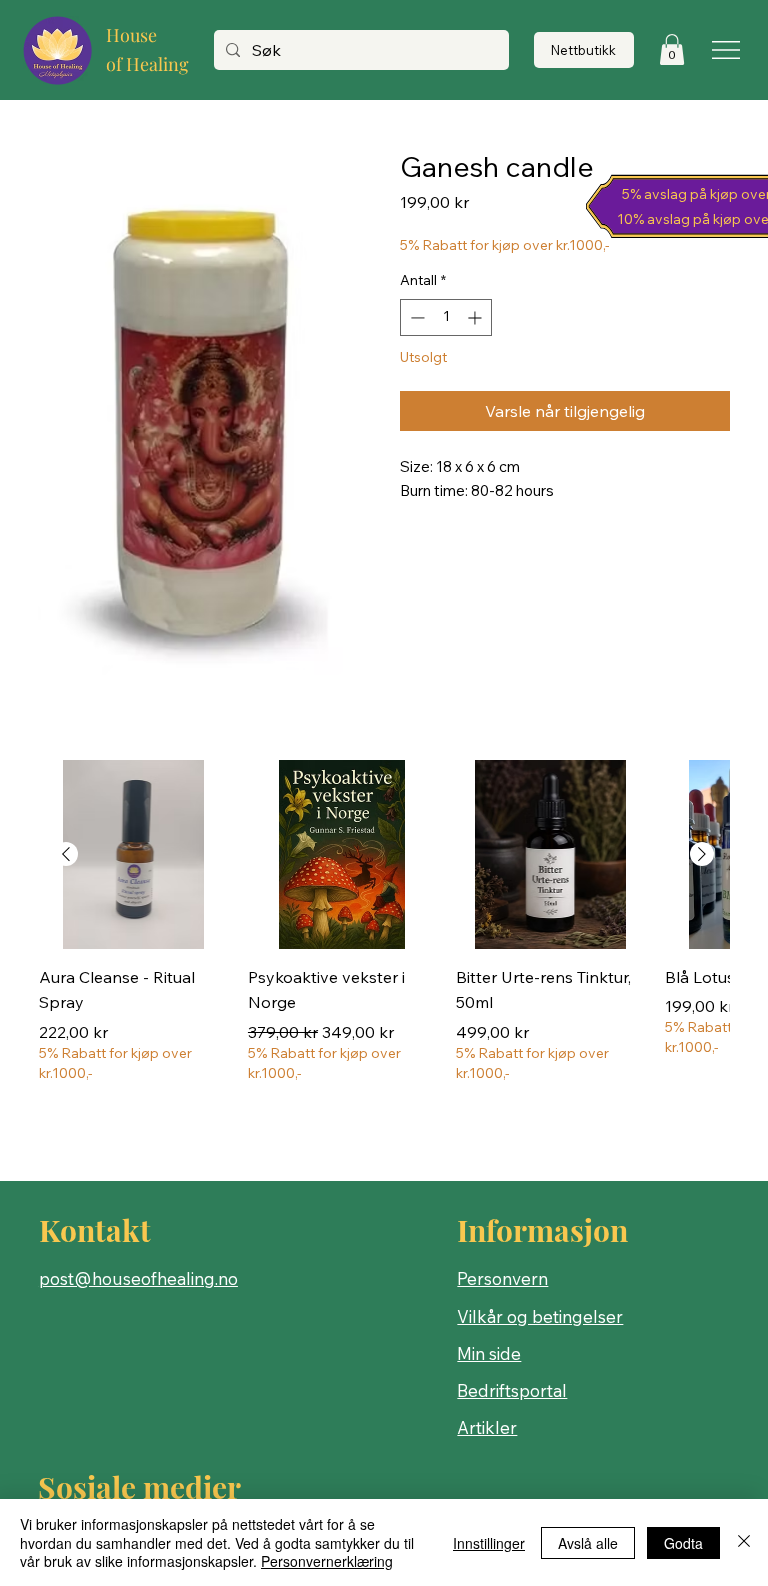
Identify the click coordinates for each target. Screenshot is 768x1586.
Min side (489, 1353)
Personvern (502, 1278)
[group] (383, 947)
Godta (683, 1543)
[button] (672, 49)
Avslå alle (588, 1543)
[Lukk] (744, 1542)
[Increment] (476, 317)
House (131, 35)
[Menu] (727, 50)
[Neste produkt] (702, 854)
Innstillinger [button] (489, 1543)
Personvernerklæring (327, 1561)
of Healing (147, 64)
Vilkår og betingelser (540, 1316)
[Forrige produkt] (66, 854)
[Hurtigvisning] (133, 854)
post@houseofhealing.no (138, 1278)
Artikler (487, 1427)
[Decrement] (415, 317)
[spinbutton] (446, 317)
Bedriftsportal (512, 1390)
